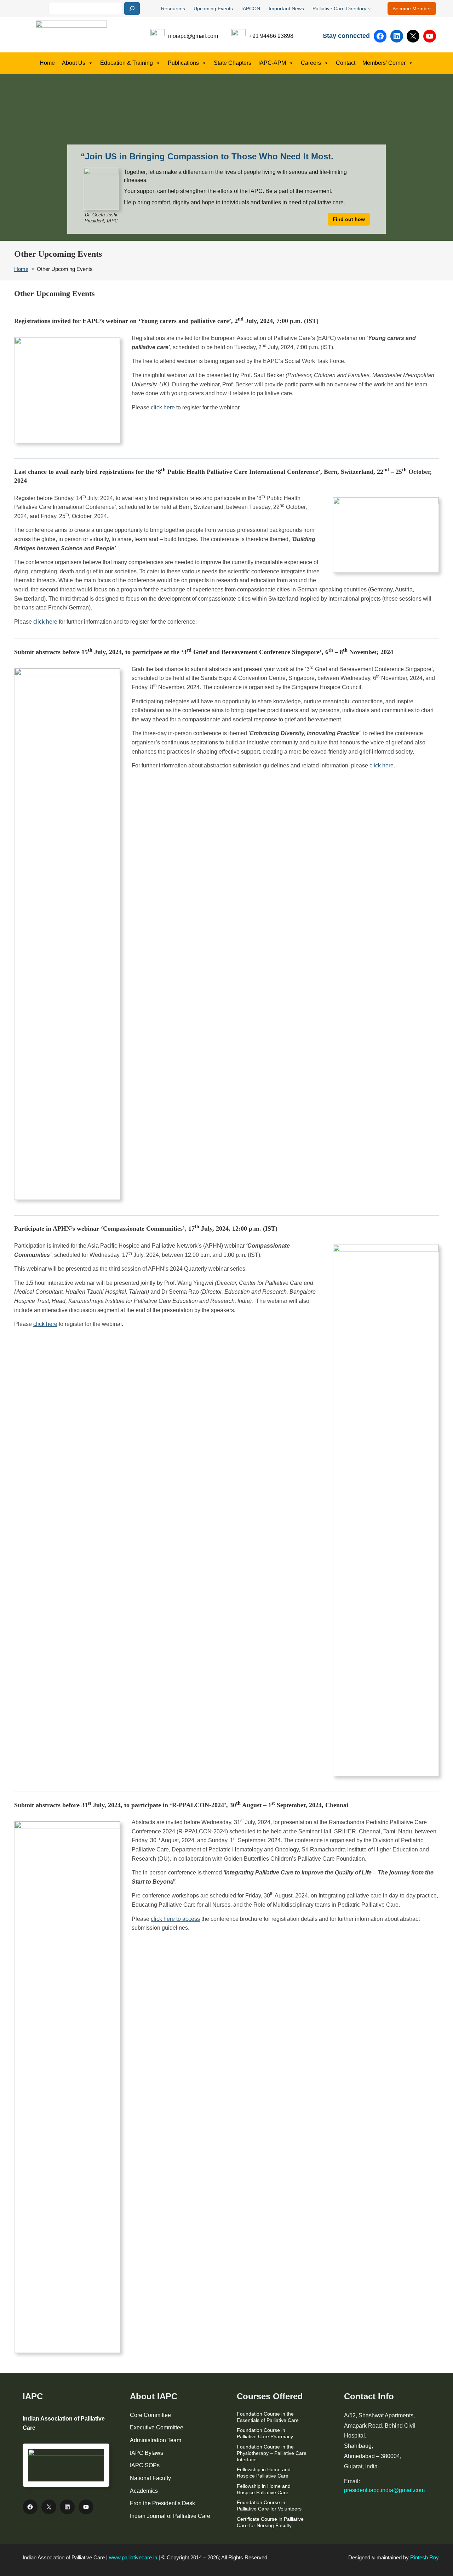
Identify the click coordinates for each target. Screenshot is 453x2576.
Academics (144, 2491)
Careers (311, 63)
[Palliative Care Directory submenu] (369, 8)
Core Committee (150, 2415)
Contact (346, 63)
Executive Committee (157, 2427)
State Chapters (233, 63)
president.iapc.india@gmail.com (384, 2490)
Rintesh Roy (425, 2557)
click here (163, 407)
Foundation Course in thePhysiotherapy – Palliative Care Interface (272, 2453)
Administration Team (156, 2440)
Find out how (349, 219)
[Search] (132, 8)
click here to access (175, 1919)
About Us (74, 63)
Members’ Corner (384, 63)
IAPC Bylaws (147, 2453)
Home (47, 63)
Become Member (412, 8)
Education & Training (127, 63)
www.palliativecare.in (133, 2557)
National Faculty (150, 2478)
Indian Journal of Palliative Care (170, 2516)
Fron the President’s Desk (162, 2503)
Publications (183, 63)
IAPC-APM (272, 63)
